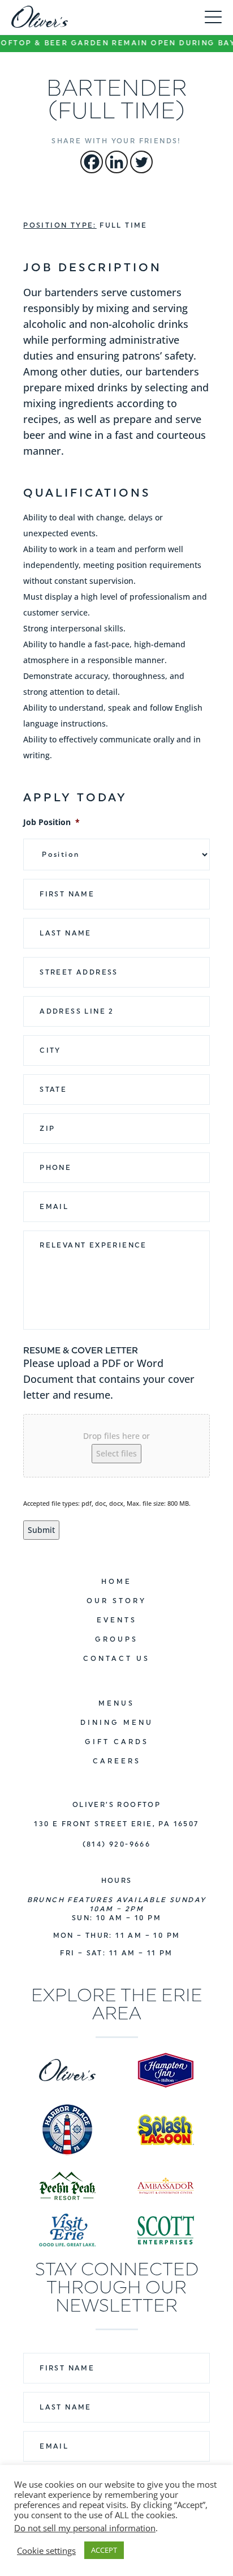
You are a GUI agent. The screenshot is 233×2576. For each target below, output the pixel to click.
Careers (117, 1761)
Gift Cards (117, 1742)
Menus (116, 1703)
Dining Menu (117, 1723)
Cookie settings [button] (46, 2551)
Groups (116, 1639)
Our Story (116, 1601)
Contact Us (116, 1659)
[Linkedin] (116, 162)
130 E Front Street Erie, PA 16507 (116, 1824)
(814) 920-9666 (117, 1844)
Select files (116, 1453)
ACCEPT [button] (104, 2550)
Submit (41, 1530)
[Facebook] (92, 162)
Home (116, 1582)
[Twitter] (141, 162)
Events (117, 1620)
